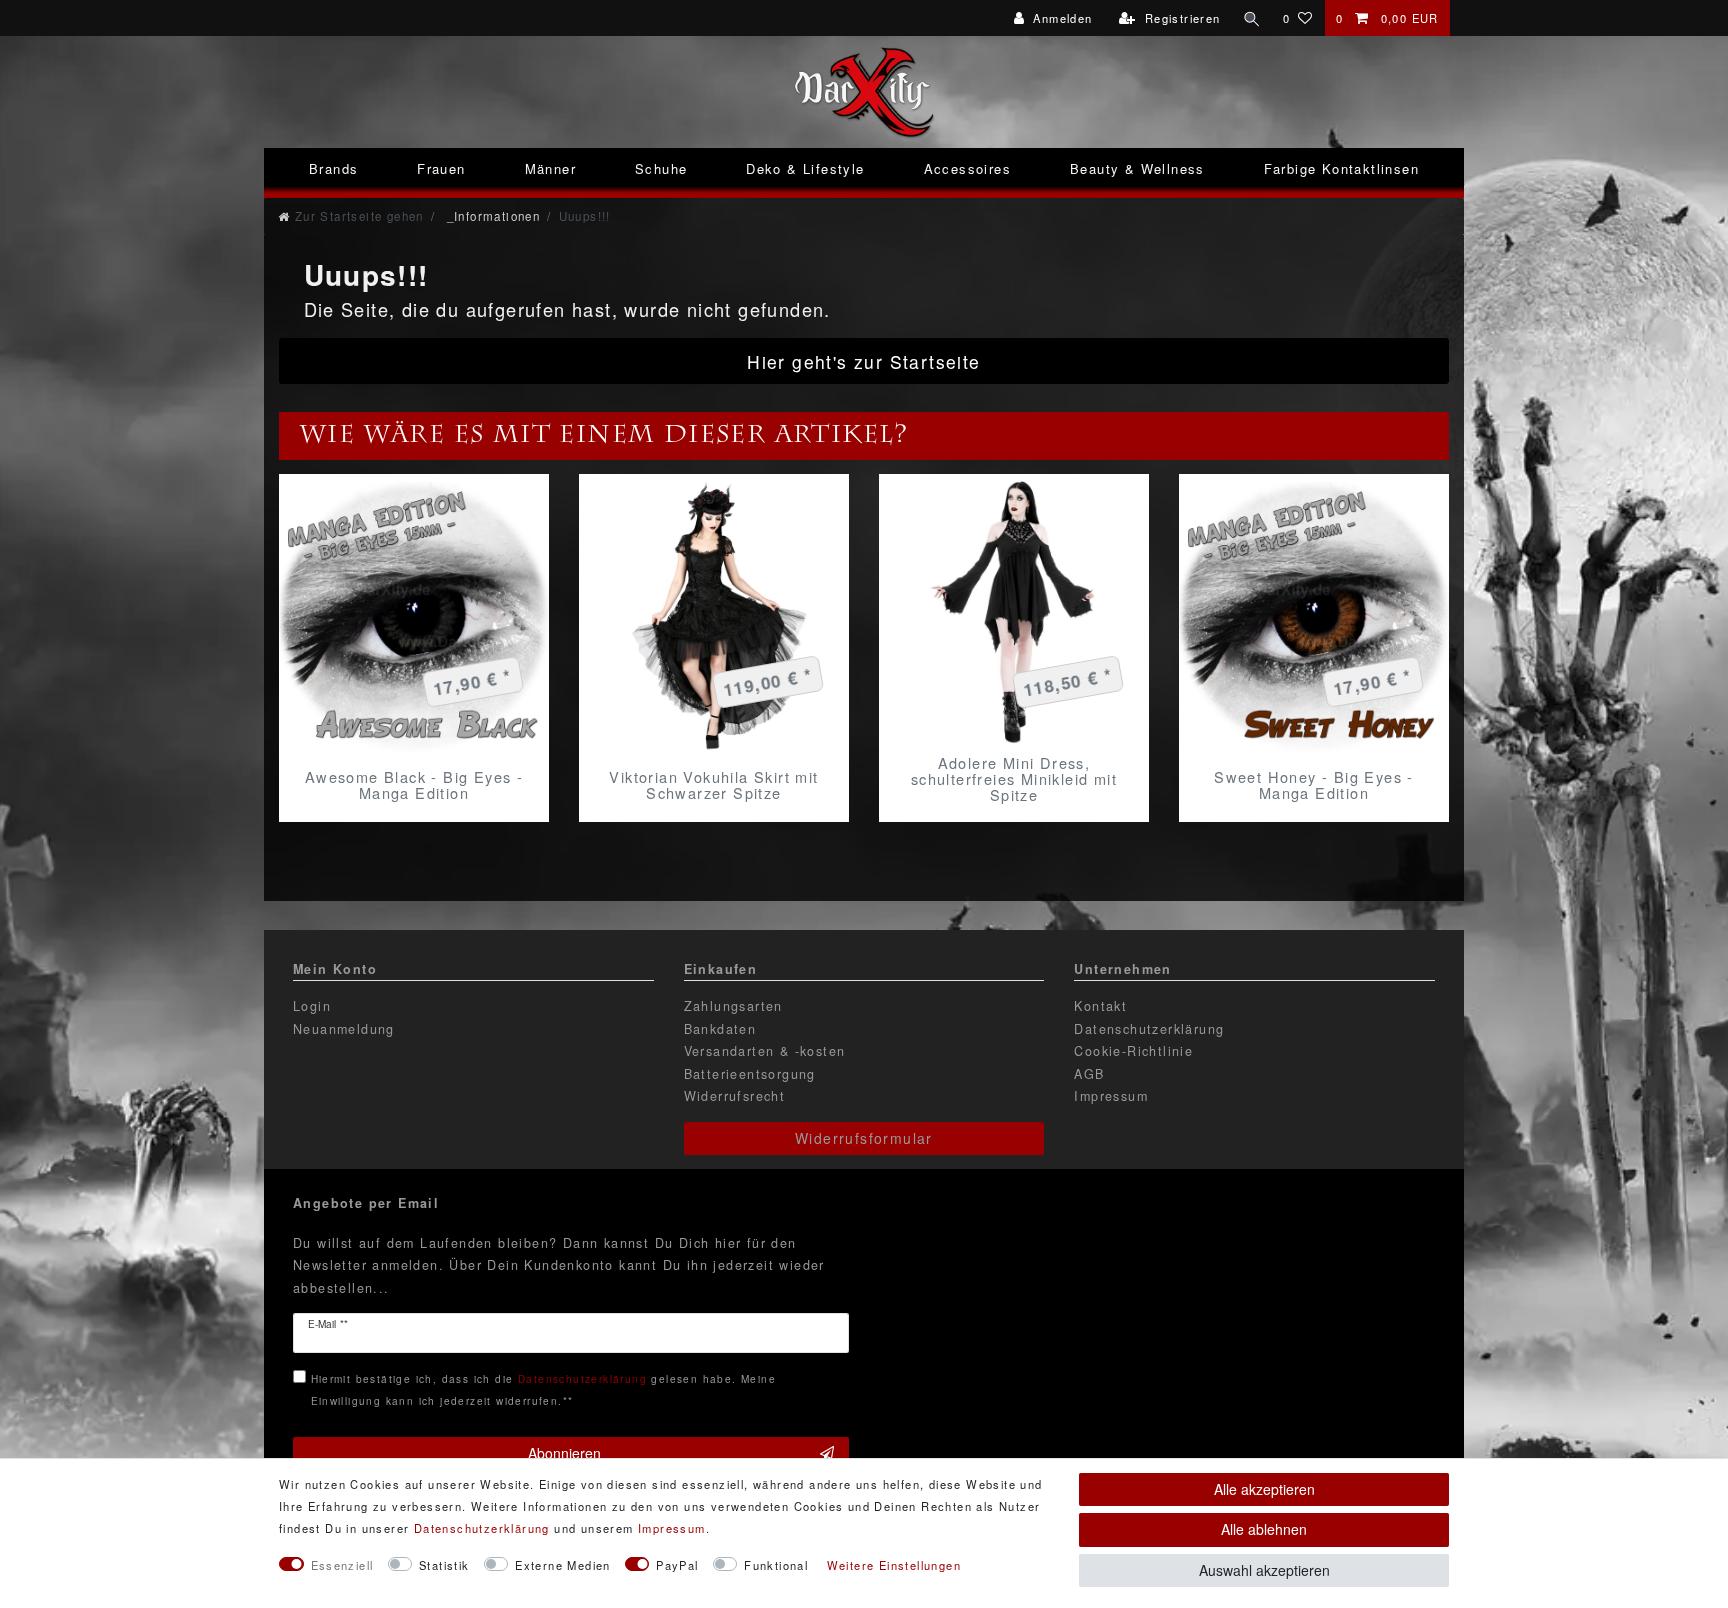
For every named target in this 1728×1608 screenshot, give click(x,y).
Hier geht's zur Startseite (863, 361)
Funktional (776, 1565)
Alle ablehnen (1264, 1529)
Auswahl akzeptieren (1264, 1570)
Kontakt (1100, 1006)
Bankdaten (720, 1029)
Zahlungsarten (733, 1006)
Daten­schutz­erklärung (482, 1528)
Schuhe (661, 168)
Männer (550, 168)
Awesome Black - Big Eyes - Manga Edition (414, 785)
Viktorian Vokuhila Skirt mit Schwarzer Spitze (713, 785)
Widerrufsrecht (735, 1096)
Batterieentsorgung (750, 1074)
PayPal (677, 1565)
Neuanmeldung (344, 1029)
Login (312, 1006)
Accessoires (967, 168)
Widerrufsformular (864, 1138)
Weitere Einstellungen (894, 1565)
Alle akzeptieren (1264, 1489)
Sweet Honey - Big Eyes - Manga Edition (1314, 785)
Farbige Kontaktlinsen (1341, 168)
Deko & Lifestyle (805, 168)
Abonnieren (564, 1453)
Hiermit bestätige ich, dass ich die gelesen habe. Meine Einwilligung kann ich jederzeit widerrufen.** (543, 1389)
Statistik (444, 1565)
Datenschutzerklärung (1149, 1029)
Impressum (1111, 1096)
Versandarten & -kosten (765, 1051)
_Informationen (491, 216)
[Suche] (1252, 18)
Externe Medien (563, 1565)
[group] (414, 617)
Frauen (441, 168)
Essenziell (342, 1565)
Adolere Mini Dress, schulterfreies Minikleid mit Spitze (1014, 779)
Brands (333, 168)
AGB (1089, 1074)
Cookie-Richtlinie (1133, 1051)
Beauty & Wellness (1137, 168)
